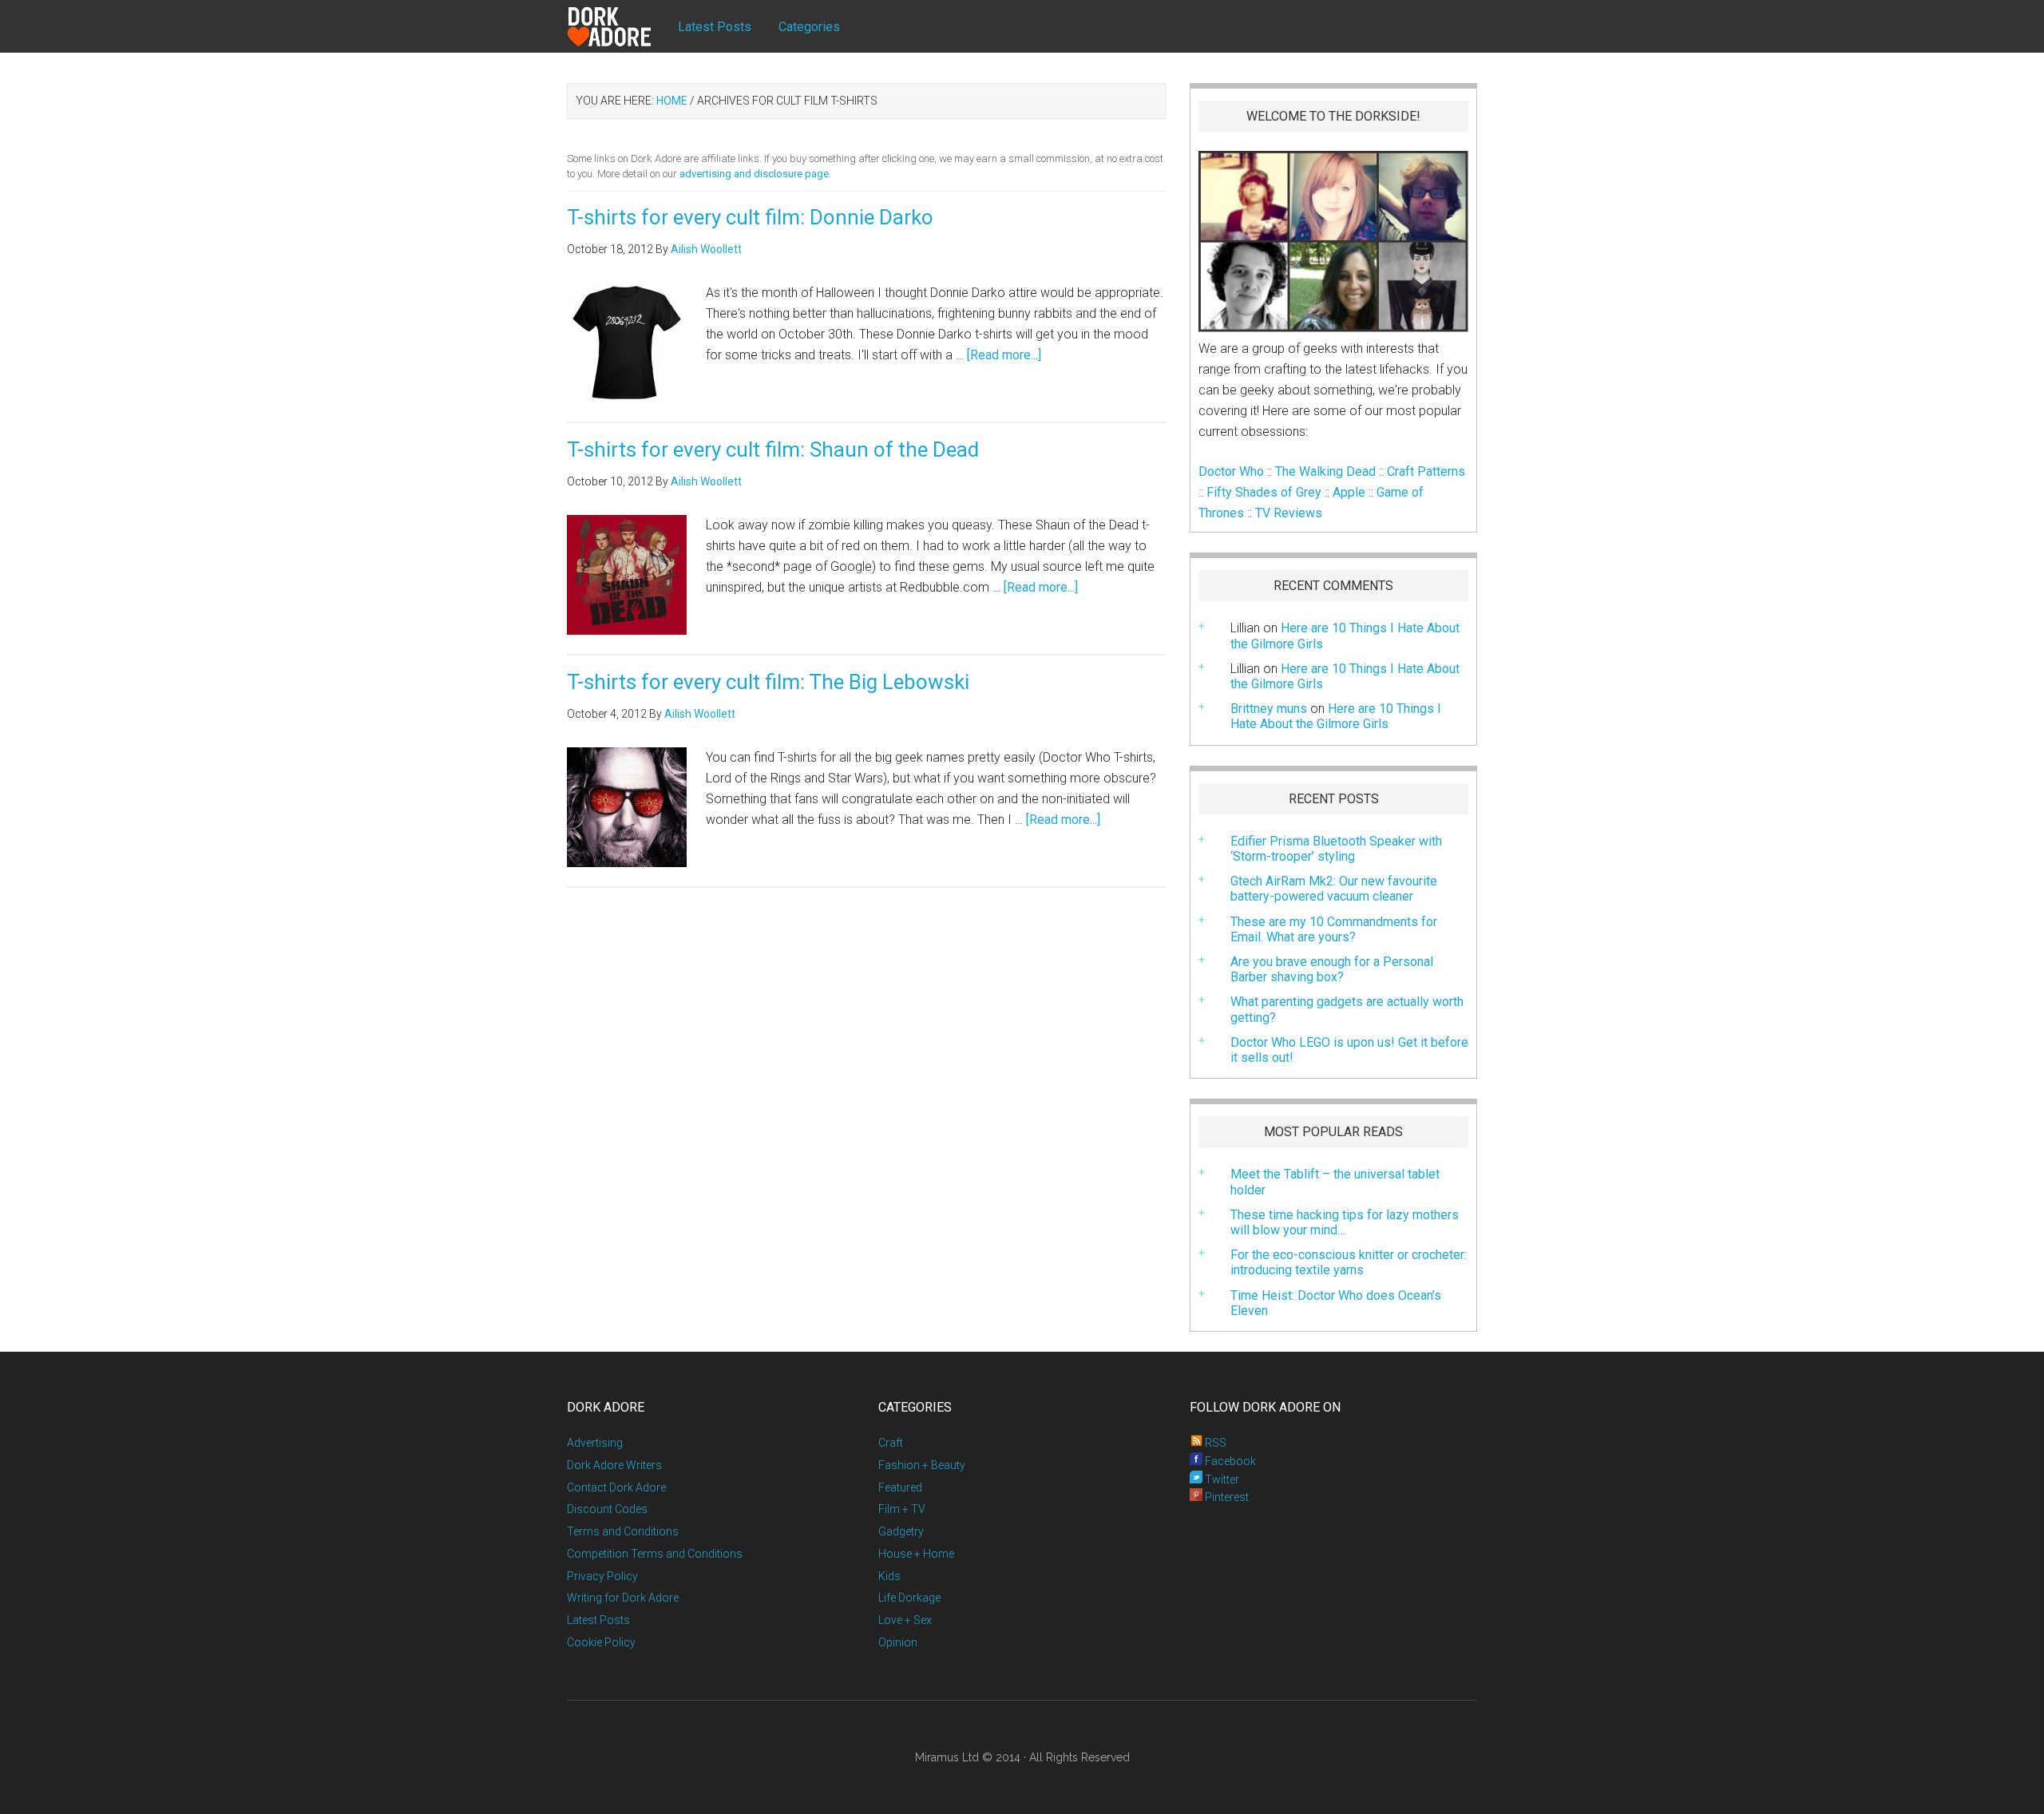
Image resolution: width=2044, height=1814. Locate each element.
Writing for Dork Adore (623, 1598)
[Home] (623, 27)
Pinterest (1226, 1497)
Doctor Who (1231, 471)
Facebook (1229, 1461)
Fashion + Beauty (922, 1465)
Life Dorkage (909, 1598)
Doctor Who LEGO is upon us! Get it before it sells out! (1349, 1050)
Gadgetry (901, 1531)
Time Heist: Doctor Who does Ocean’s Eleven (1336, 1303)
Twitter (1221, 1479)
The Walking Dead (1325, 471)
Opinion (898, 1642)
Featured (900, 1487)
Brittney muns (1269, 709)
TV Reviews (1289, 513)
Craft (891, 1443)
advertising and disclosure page (754, 174)
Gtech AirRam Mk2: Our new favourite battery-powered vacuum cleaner (1334, 889)
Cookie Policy (601, 1642)
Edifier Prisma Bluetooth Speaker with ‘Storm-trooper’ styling (1336, 849)
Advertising (595, 1443)
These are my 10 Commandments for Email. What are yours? (1334, 929)
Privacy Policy (602, 1576)
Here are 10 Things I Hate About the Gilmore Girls (1345, 676)
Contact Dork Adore (616, 1487)
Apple (1349, 492)
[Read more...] (1004, 355)
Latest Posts (598, 1620)
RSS (1214, 1443)
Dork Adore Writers (614, 1465)
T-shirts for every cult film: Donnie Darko (750, 217)
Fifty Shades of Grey (1264, 492)
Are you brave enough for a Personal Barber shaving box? (1332, 969)
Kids (889, 1576)
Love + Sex (905, 1620)
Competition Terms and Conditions (655, 1554)
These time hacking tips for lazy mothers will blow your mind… (1345, 1222)
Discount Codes (607, 1509)
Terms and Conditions (623, 1531)
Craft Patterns (1426, 471)
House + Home (916, 1554)
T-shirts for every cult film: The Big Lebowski (768, 682)
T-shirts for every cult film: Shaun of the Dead (773, 450)
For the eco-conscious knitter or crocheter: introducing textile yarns (1349, 1262)
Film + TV (902, 1509)
